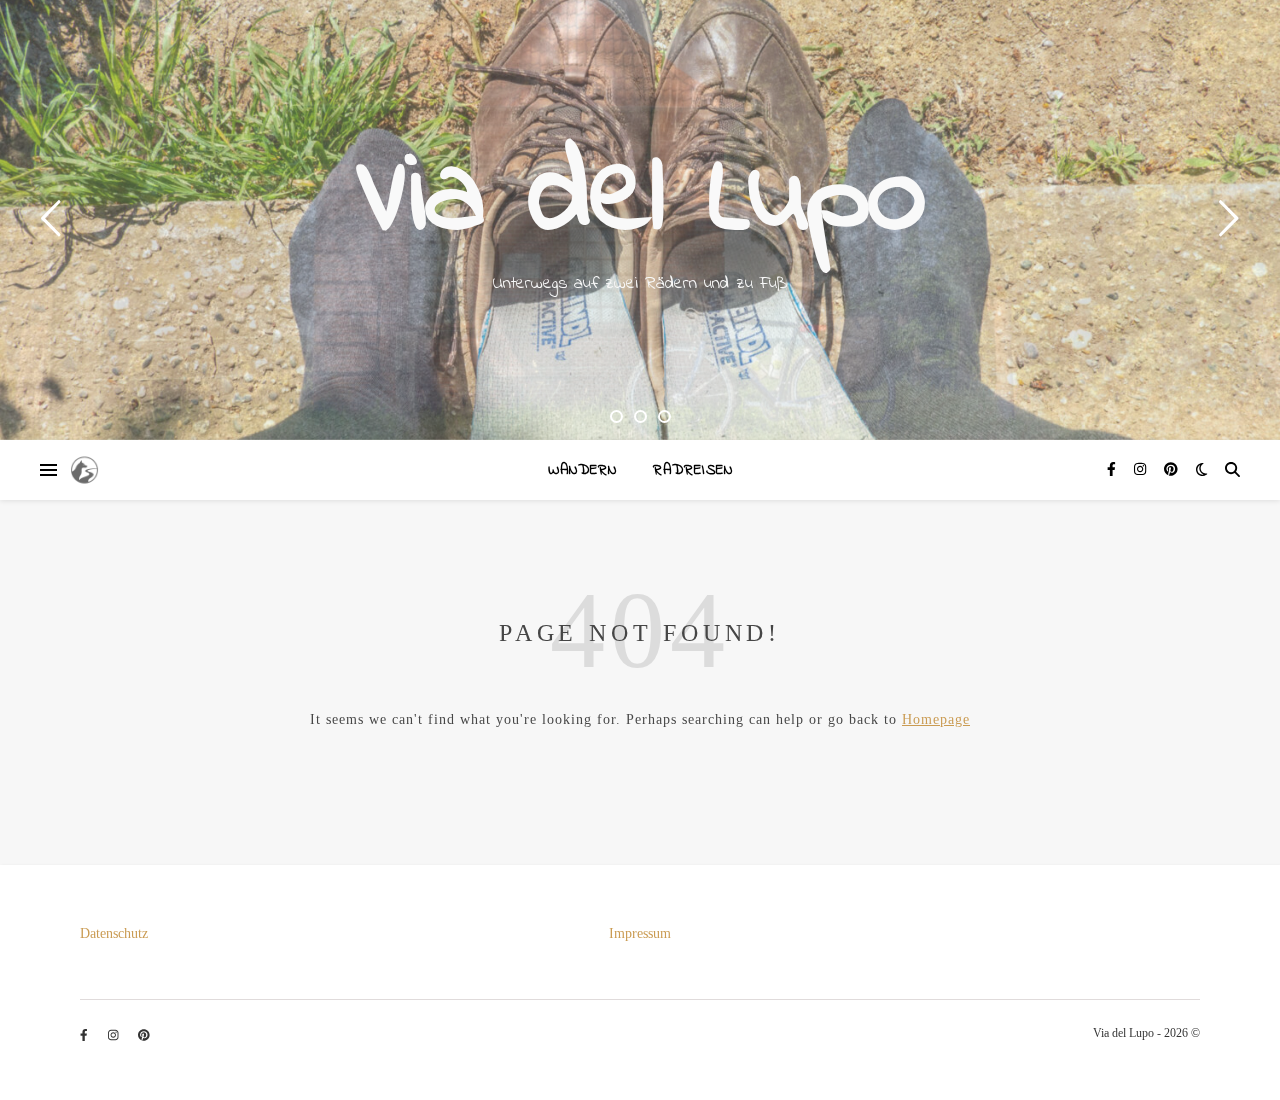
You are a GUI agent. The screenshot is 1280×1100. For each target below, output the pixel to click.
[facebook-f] (1113, 469)
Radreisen (693, 470)
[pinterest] (1171, 469)
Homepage (936, 719)
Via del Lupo (640, 200)
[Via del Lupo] (84, 470)
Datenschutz (114, 933)
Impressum (640, 933)
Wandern (582, 470)
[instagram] (1142, 469)
